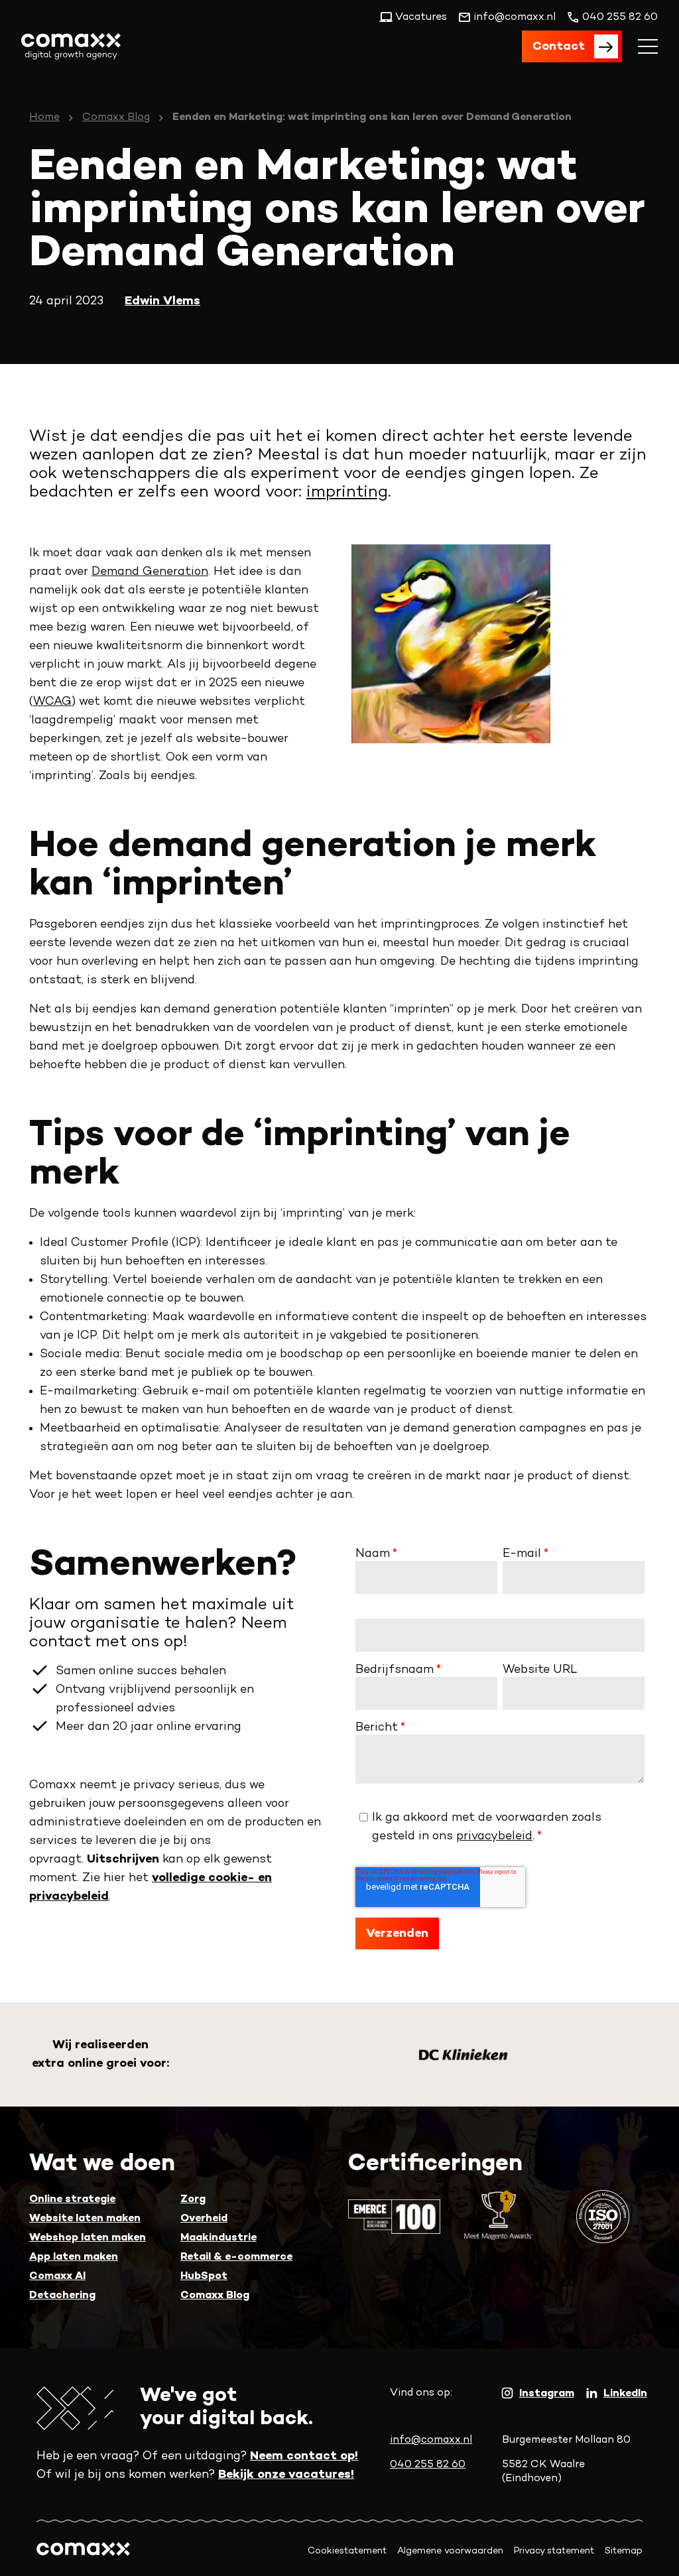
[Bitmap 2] (463, 2055)
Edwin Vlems (162, 301)
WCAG (52, 702)
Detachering (62, 2296)
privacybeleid (494, 1836)
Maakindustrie (218, 2238)
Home (44, 118)
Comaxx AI (57, 2277)
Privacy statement (554, 2551)
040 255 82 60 (428, 2465)
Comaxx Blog (116, 118)
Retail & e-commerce (236, 2257)
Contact (559, 47)
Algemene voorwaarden (450, 2551)
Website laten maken (85, 2219)
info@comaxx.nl (431, 2440)
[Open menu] (648, 46)
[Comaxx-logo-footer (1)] (83, 2551)
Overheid (204, 2219)
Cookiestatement (347, 2551)
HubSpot (204, 2277)
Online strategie (72, 2200)
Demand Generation (150, 572)
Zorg (193, 2200)
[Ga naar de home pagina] (71, 46)
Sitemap (624, 2551)
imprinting (347, 493)
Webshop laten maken (88, 2238)
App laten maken (74, 2257)
